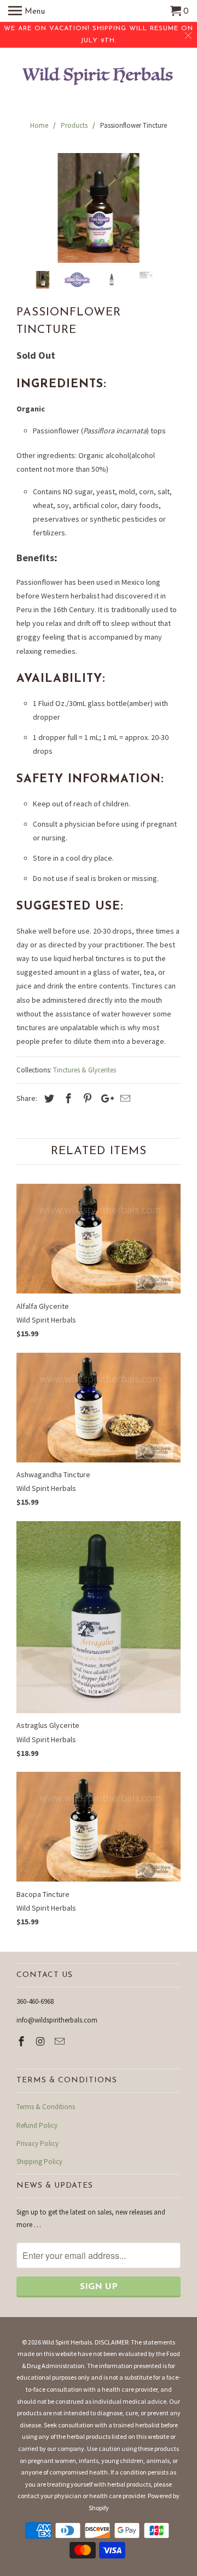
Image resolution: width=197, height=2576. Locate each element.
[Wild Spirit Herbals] (99, 78)
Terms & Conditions (46, 2107)
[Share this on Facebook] (67, 1098)
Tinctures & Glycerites (85, 1070)
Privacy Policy (37, 2143)
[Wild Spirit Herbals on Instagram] (42, 2041)
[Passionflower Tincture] (99, 208)
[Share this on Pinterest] (86, 1098)
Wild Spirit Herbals (67, 2342)
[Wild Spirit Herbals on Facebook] (22, 2041)
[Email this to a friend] (124, 1098)
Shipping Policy (39, 2162)
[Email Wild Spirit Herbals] (61, 2041)
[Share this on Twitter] (48, 1098)
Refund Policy (37, 2125)
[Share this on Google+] (105, 1098)
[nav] (27, 11)
